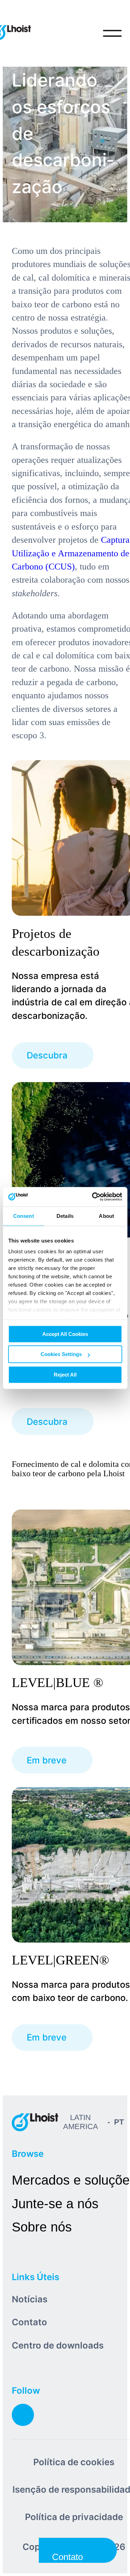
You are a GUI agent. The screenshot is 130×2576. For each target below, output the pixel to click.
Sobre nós (42, 2227)
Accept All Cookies (65, 1334)
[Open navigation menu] (112, 33)
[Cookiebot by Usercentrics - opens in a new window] (93, 1197)
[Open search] (84, 33)
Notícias (30, 2299)
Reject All (65, 1375)
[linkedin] (23, 2415)
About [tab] (106, 1216)
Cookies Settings (61, 1354)
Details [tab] (65, 1216)
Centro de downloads (58, 2345)
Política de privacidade (74, 2517)
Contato (29, 2322)
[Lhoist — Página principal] (35, 2122)
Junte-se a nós (55, 2204)
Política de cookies (74, 2462)
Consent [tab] (24, 1216)
